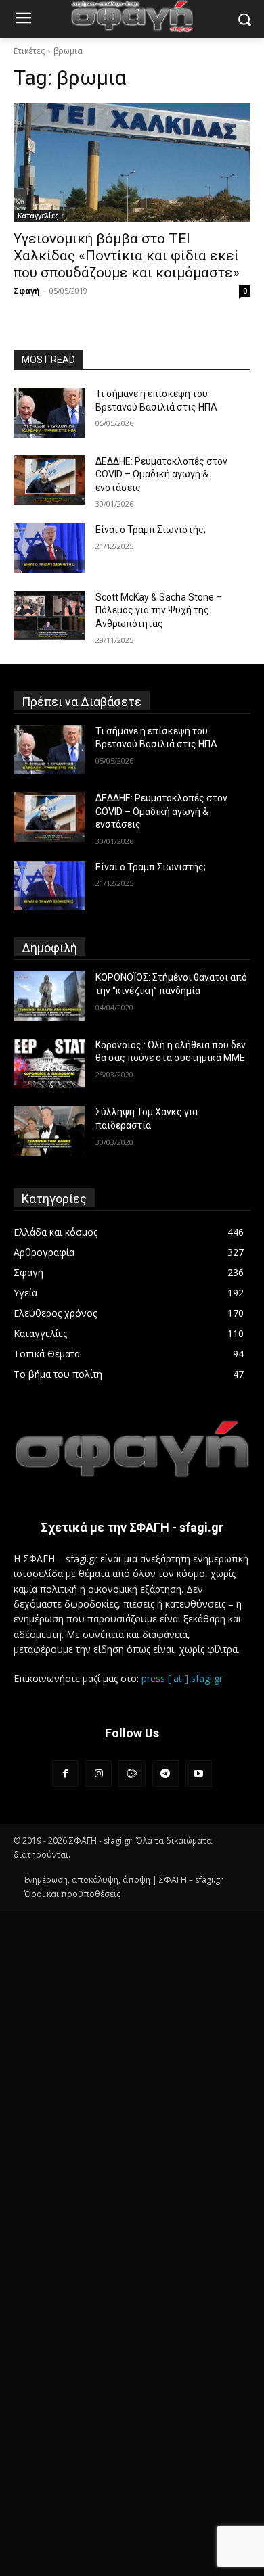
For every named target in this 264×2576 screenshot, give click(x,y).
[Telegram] (166, 1774)
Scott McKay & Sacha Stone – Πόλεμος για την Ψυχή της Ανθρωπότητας (159, 610)
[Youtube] (199, 1774)
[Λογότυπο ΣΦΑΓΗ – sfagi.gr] (132, 1449)
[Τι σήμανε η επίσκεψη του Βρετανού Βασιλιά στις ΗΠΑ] (49, 413)
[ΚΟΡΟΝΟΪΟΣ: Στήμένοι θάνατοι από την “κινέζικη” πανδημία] (49, 996)
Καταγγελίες (38, 216)
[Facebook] (65, 1774)
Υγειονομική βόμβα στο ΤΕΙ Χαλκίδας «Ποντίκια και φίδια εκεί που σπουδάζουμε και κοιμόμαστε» (127, 256)
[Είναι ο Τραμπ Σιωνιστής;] (49, 548)
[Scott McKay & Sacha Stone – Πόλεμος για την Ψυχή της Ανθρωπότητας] (49, 616)
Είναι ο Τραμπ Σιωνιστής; (151, 530)
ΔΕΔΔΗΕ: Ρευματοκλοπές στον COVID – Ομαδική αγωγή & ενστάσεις (161, 474)
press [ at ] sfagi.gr (182, 1678)
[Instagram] (98, 1774)
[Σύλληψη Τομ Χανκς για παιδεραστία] (49, 1131)
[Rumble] (132, 1774)
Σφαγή (27, 290)
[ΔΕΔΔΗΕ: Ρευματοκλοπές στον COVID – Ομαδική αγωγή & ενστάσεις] (49, 480)
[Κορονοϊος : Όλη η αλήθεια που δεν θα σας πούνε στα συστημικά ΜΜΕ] (49, 1064)
